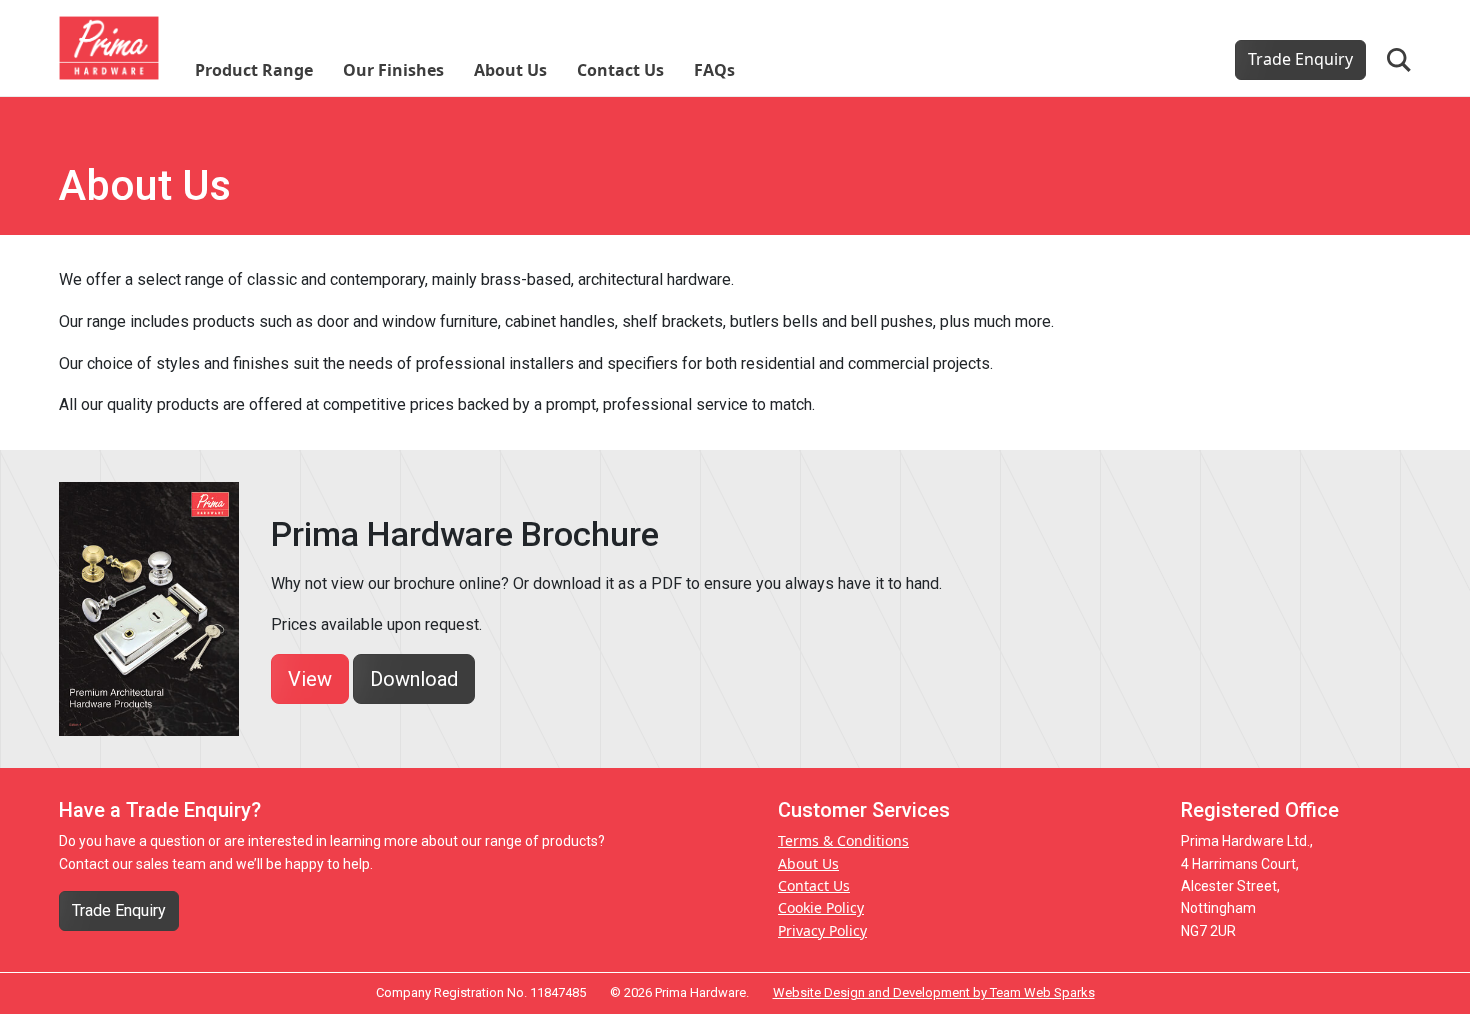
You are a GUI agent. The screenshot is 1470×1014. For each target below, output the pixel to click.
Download (414, 679)
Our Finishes (393, 70)
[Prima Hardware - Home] (109, 46)
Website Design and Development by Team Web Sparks (934, 992)
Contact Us (620, 70)
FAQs (714, 70)
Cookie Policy (821, 907)
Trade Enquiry (1300, 59)
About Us (510, 70)
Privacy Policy (822, 930)
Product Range (254, 70)
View (310, 679)
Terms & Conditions (843, 840)
